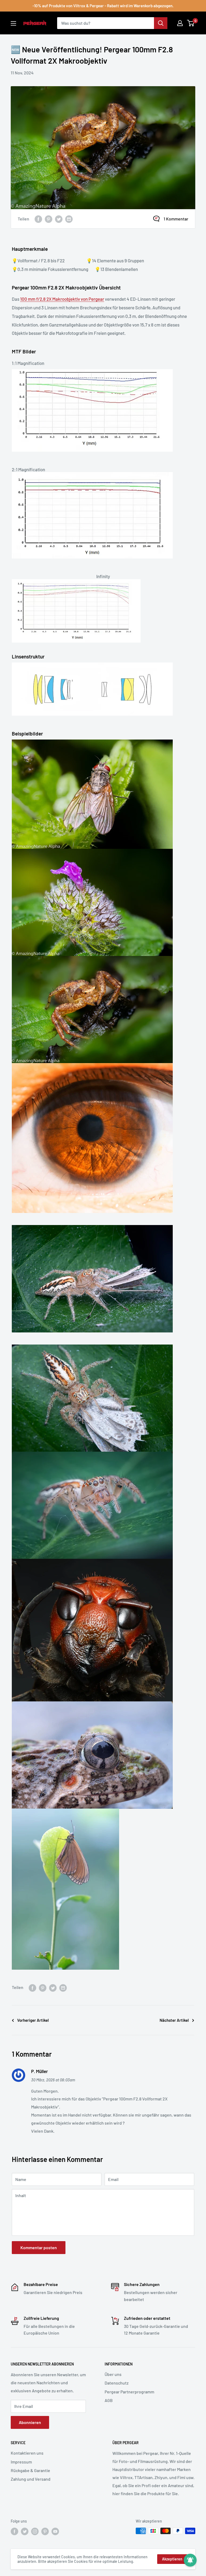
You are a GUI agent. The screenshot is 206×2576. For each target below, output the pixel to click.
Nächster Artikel (174, 2020)
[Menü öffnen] (13, 23)
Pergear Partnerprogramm (129, 2392)
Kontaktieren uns (27, 2453)
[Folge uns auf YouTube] (55, 2531)
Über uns (113, 2374)
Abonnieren (30, 2422)
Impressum (21, 2462)
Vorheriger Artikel (33, 2020)
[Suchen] (161, 23)
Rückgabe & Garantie (30, 2470)
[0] (191, 23)
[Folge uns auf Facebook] (14, 2531)
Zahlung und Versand (31, 2479)
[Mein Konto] (180, 23)
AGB (109, 2400)
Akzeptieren (172, 2559)
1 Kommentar (176, 219)
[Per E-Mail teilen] (69, 219)
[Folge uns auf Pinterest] (45, 2531)
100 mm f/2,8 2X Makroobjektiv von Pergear (62, 299)
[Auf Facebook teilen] (38, 219)
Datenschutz (117, 2383)
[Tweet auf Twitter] (59, 219)
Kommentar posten (39, 2247)
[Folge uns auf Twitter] (25, 2531)
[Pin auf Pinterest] (49, 219)
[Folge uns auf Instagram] (35, 2531)
